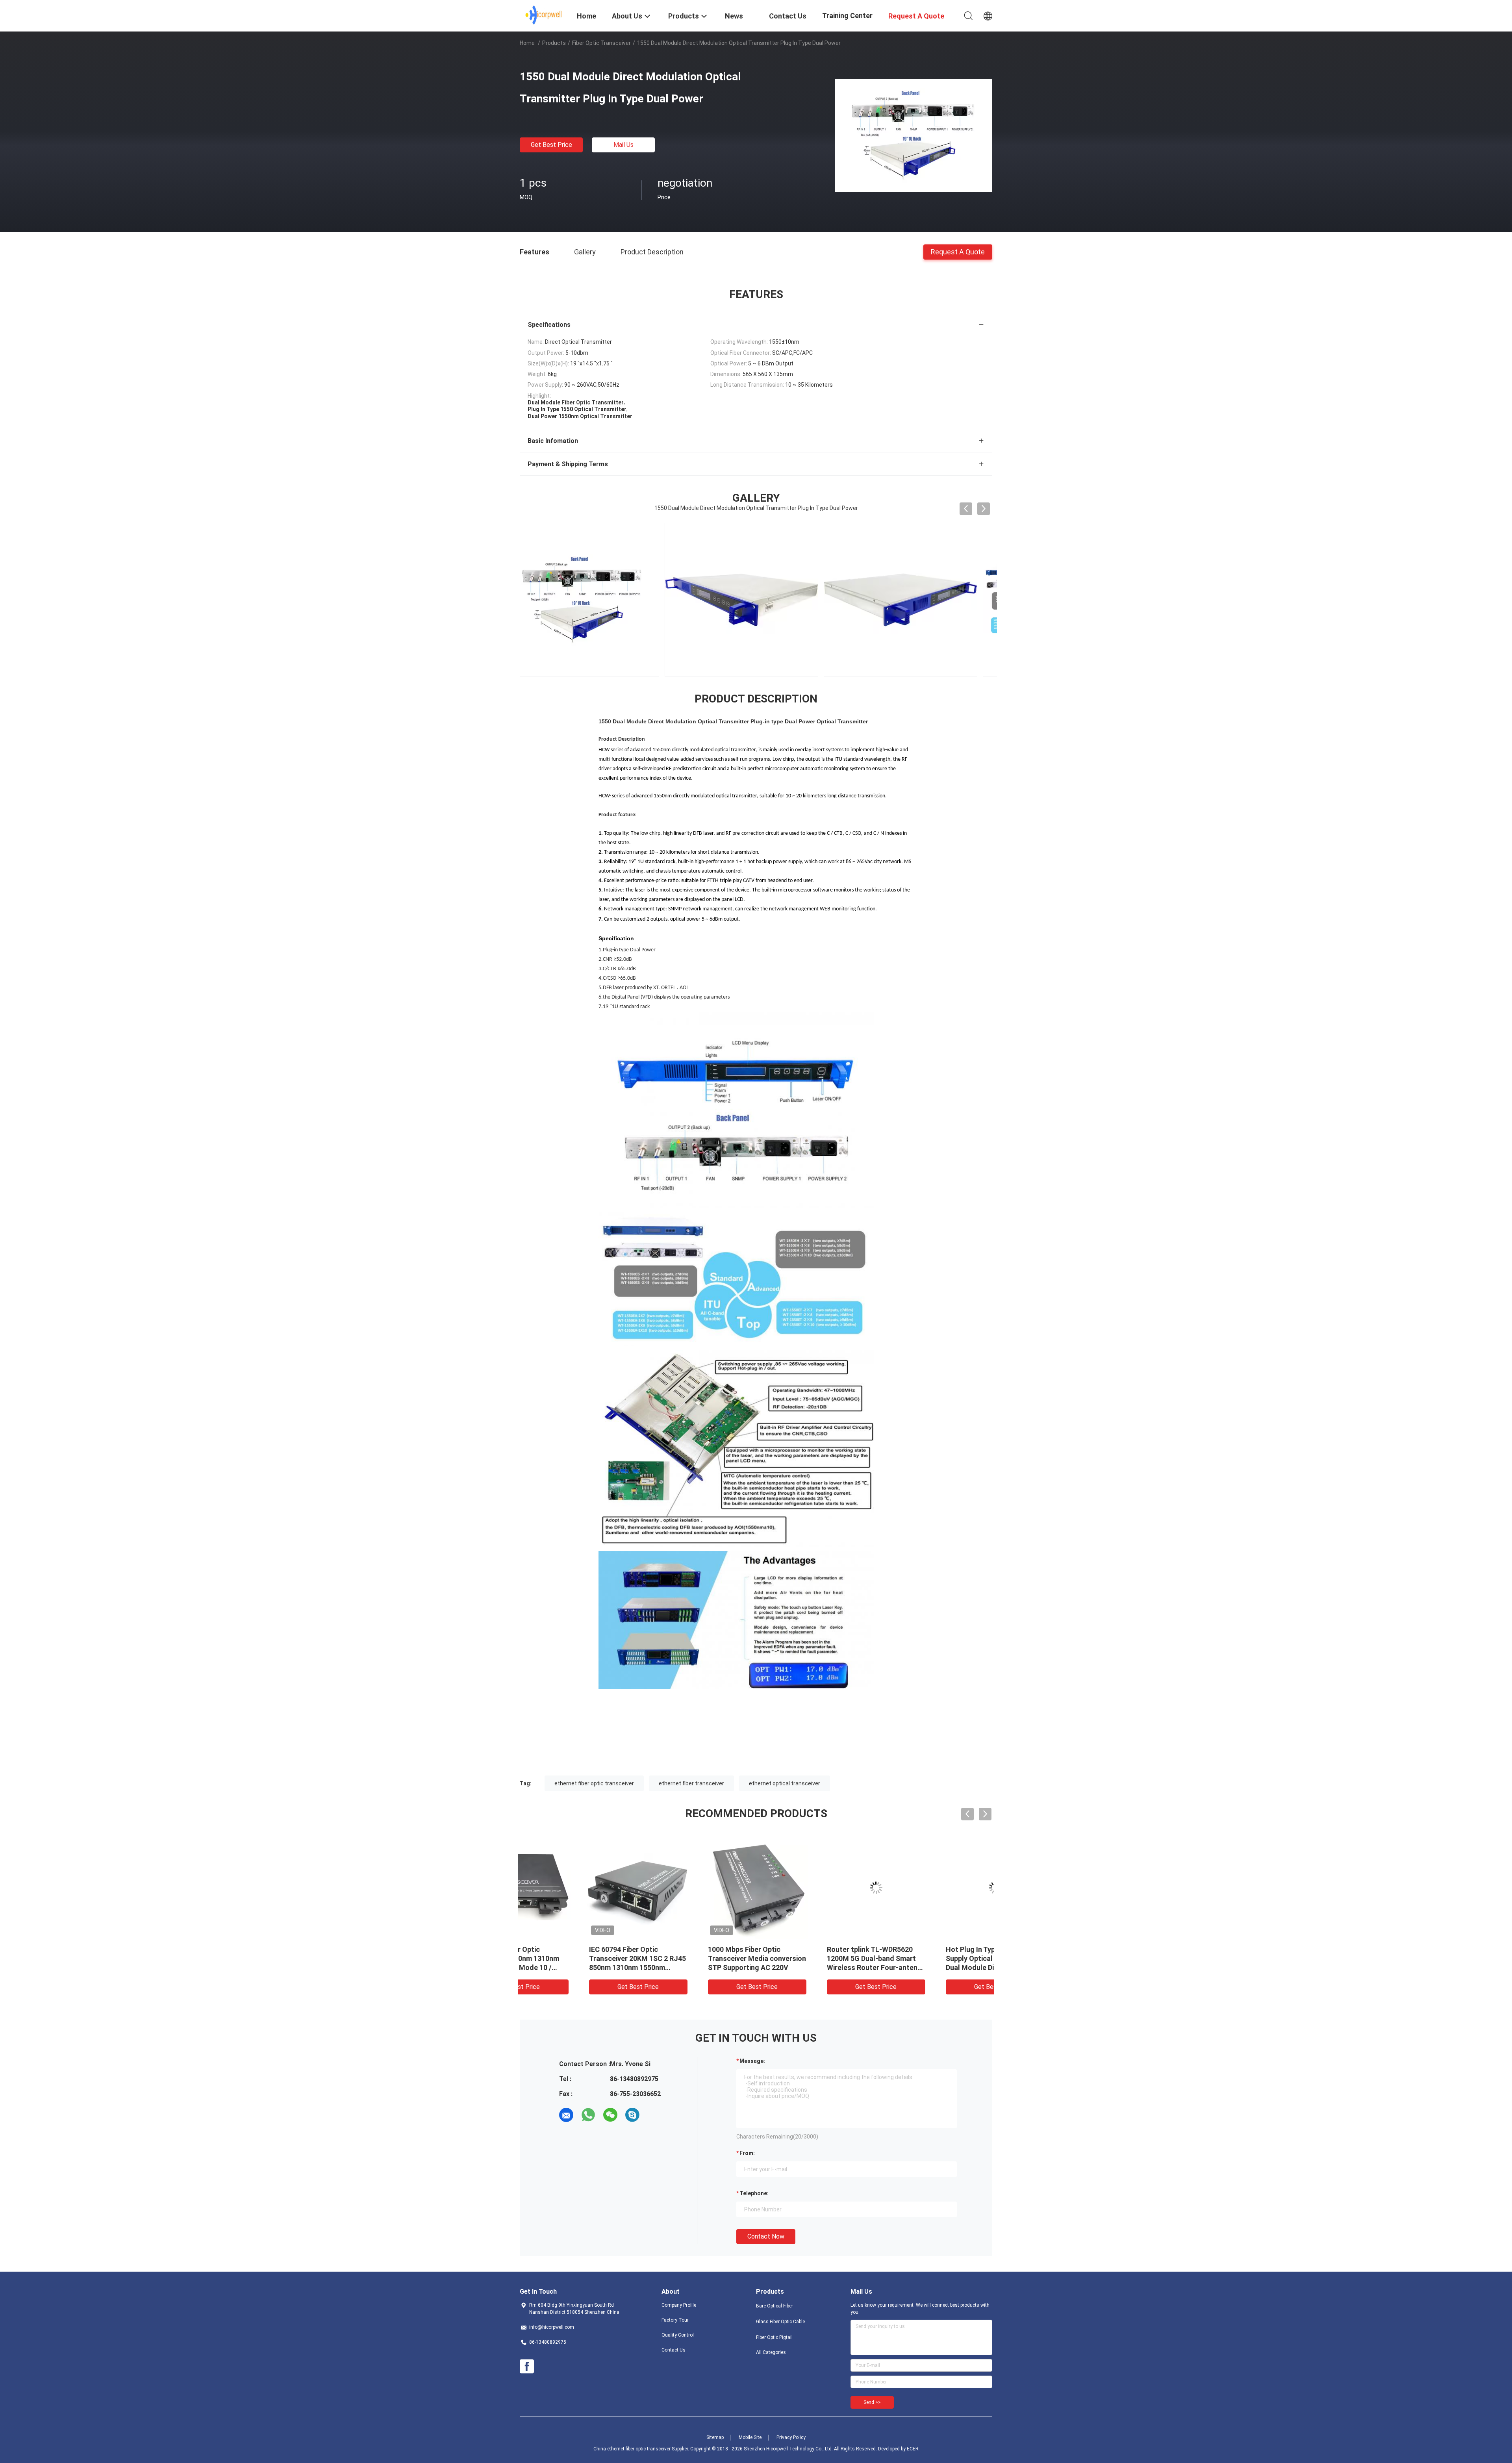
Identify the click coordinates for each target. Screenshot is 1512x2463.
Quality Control (678, 2335)
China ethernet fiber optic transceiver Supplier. (642, 2449)
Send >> (872, 2402)
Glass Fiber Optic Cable (780, 2322)
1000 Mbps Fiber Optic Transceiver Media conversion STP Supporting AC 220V (934, 1958)
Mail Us (624, 145)
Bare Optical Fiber (775, 2306)
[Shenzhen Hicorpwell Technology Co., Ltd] (544, 15)
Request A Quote (958, 251)
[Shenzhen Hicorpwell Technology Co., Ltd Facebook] (527, 2367)
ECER (913, 2449)
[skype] (632, 2115)
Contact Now (766, 2236)
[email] (566, 2115)
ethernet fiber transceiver (691, 1783)
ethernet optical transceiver (785, 1783)
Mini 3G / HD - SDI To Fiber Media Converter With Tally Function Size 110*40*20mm (574, 1958)
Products (554, 43)
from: (747, 2153)
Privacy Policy (791, 2437)
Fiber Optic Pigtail (774, 2337)
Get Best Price (551, 145)
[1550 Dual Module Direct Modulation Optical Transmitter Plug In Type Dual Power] (913, 135)
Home (527, 43)
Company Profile (679, 2305)
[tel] (654, 2115)
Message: (752, 2061)
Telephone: (754, 2193)
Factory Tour (675, 2320)
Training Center (847, 16)
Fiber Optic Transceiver (601, 43)
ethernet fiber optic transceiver (594, 1783)
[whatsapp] (588, 2115)
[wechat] (610, 2115)
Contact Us (674, 2350)
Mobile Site (750, 2437)
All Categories (771, 2352)
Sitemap (715, 2437)
